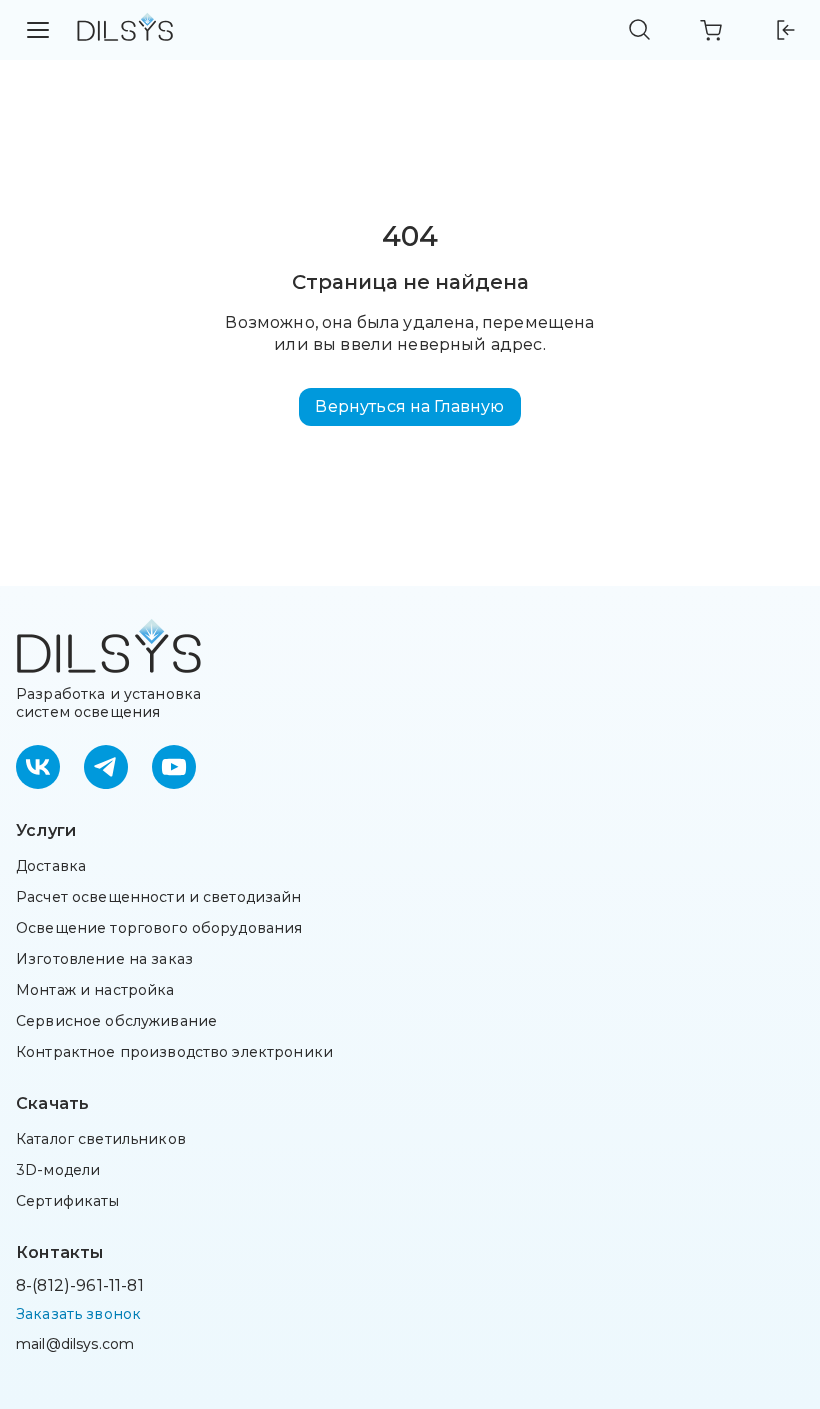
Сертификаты (68, 1201)
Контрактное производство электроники (174, 1052)
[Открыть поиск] (640, 30)
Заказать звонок (78, 1314)
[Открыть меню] (38, 30)
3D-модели (58, 1170)
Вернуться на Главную (409, 406)
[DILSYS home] (125, 30)
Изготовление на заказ (104, 959)
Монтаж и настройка (95, 990)
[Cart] (712, 30)
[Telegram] (106, 767)
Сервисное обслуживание (116, 1021)
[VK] (38, 767)
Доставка (51, 866)
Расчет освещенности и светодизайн (159, 897)
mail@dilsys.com (75, 1344)
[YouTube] (174, 767)
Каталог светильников (101, 1139)
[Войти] (784, 30)
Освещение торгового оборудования (159, 928)
